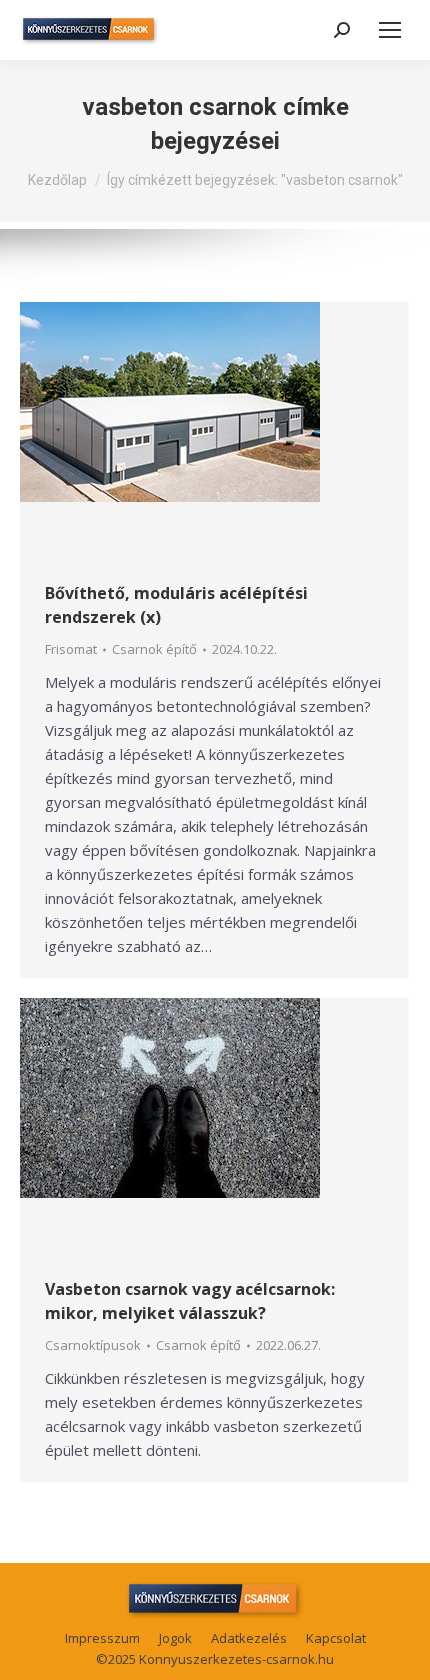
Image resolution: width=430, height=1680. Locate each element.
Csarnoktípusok (93, 1345)
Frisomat (71, 649)
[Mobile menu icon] (390, 30)
